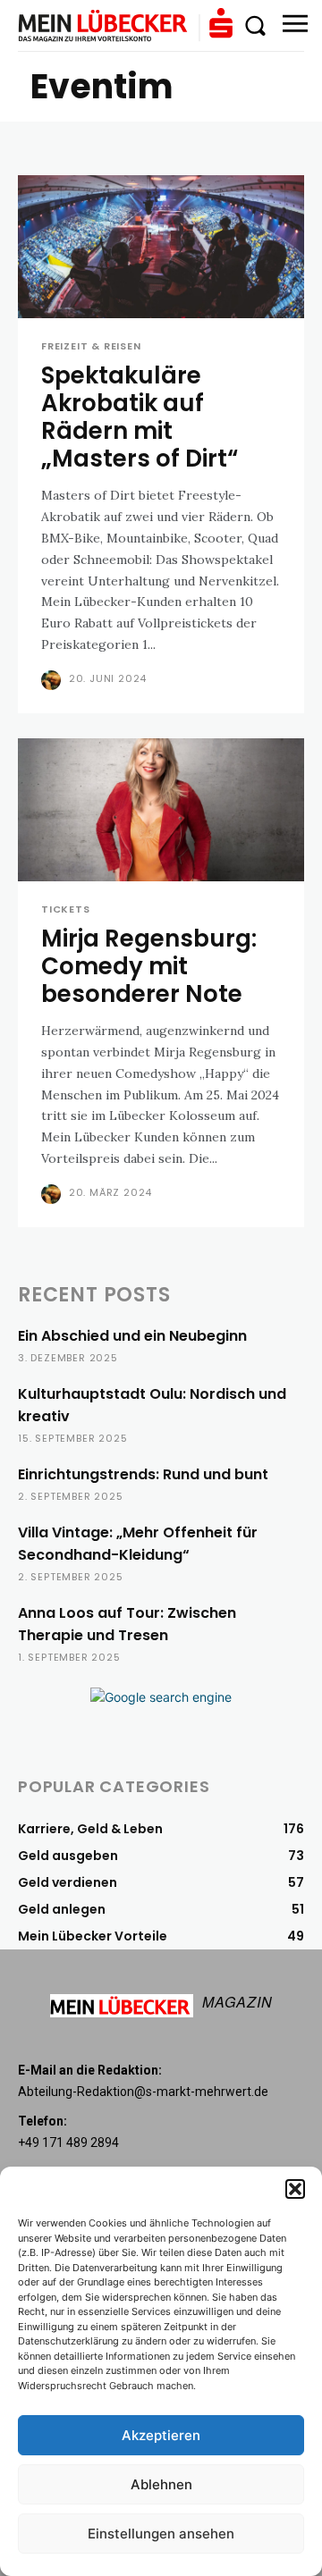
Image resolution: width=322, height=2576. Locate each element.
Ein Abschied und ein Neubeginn (132, 1336)
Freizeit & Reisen (91, 346)
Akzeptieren (161, 2435)
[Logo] (125, 25)
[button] (295, 2189)
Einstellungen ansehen (161, 2534)
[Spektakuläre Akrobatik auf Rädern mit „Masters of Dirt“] (161, 247)
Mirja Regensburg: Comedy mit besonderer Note (149, 966)
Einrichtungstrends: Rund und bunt (143, 1474)
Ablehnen (161, 2484)
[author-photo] (53, 680)
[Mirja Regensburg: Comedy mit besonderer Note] (161, 810)
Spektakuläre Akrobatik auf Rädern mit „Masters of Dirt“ (140, 417)
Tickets (66, 909)
